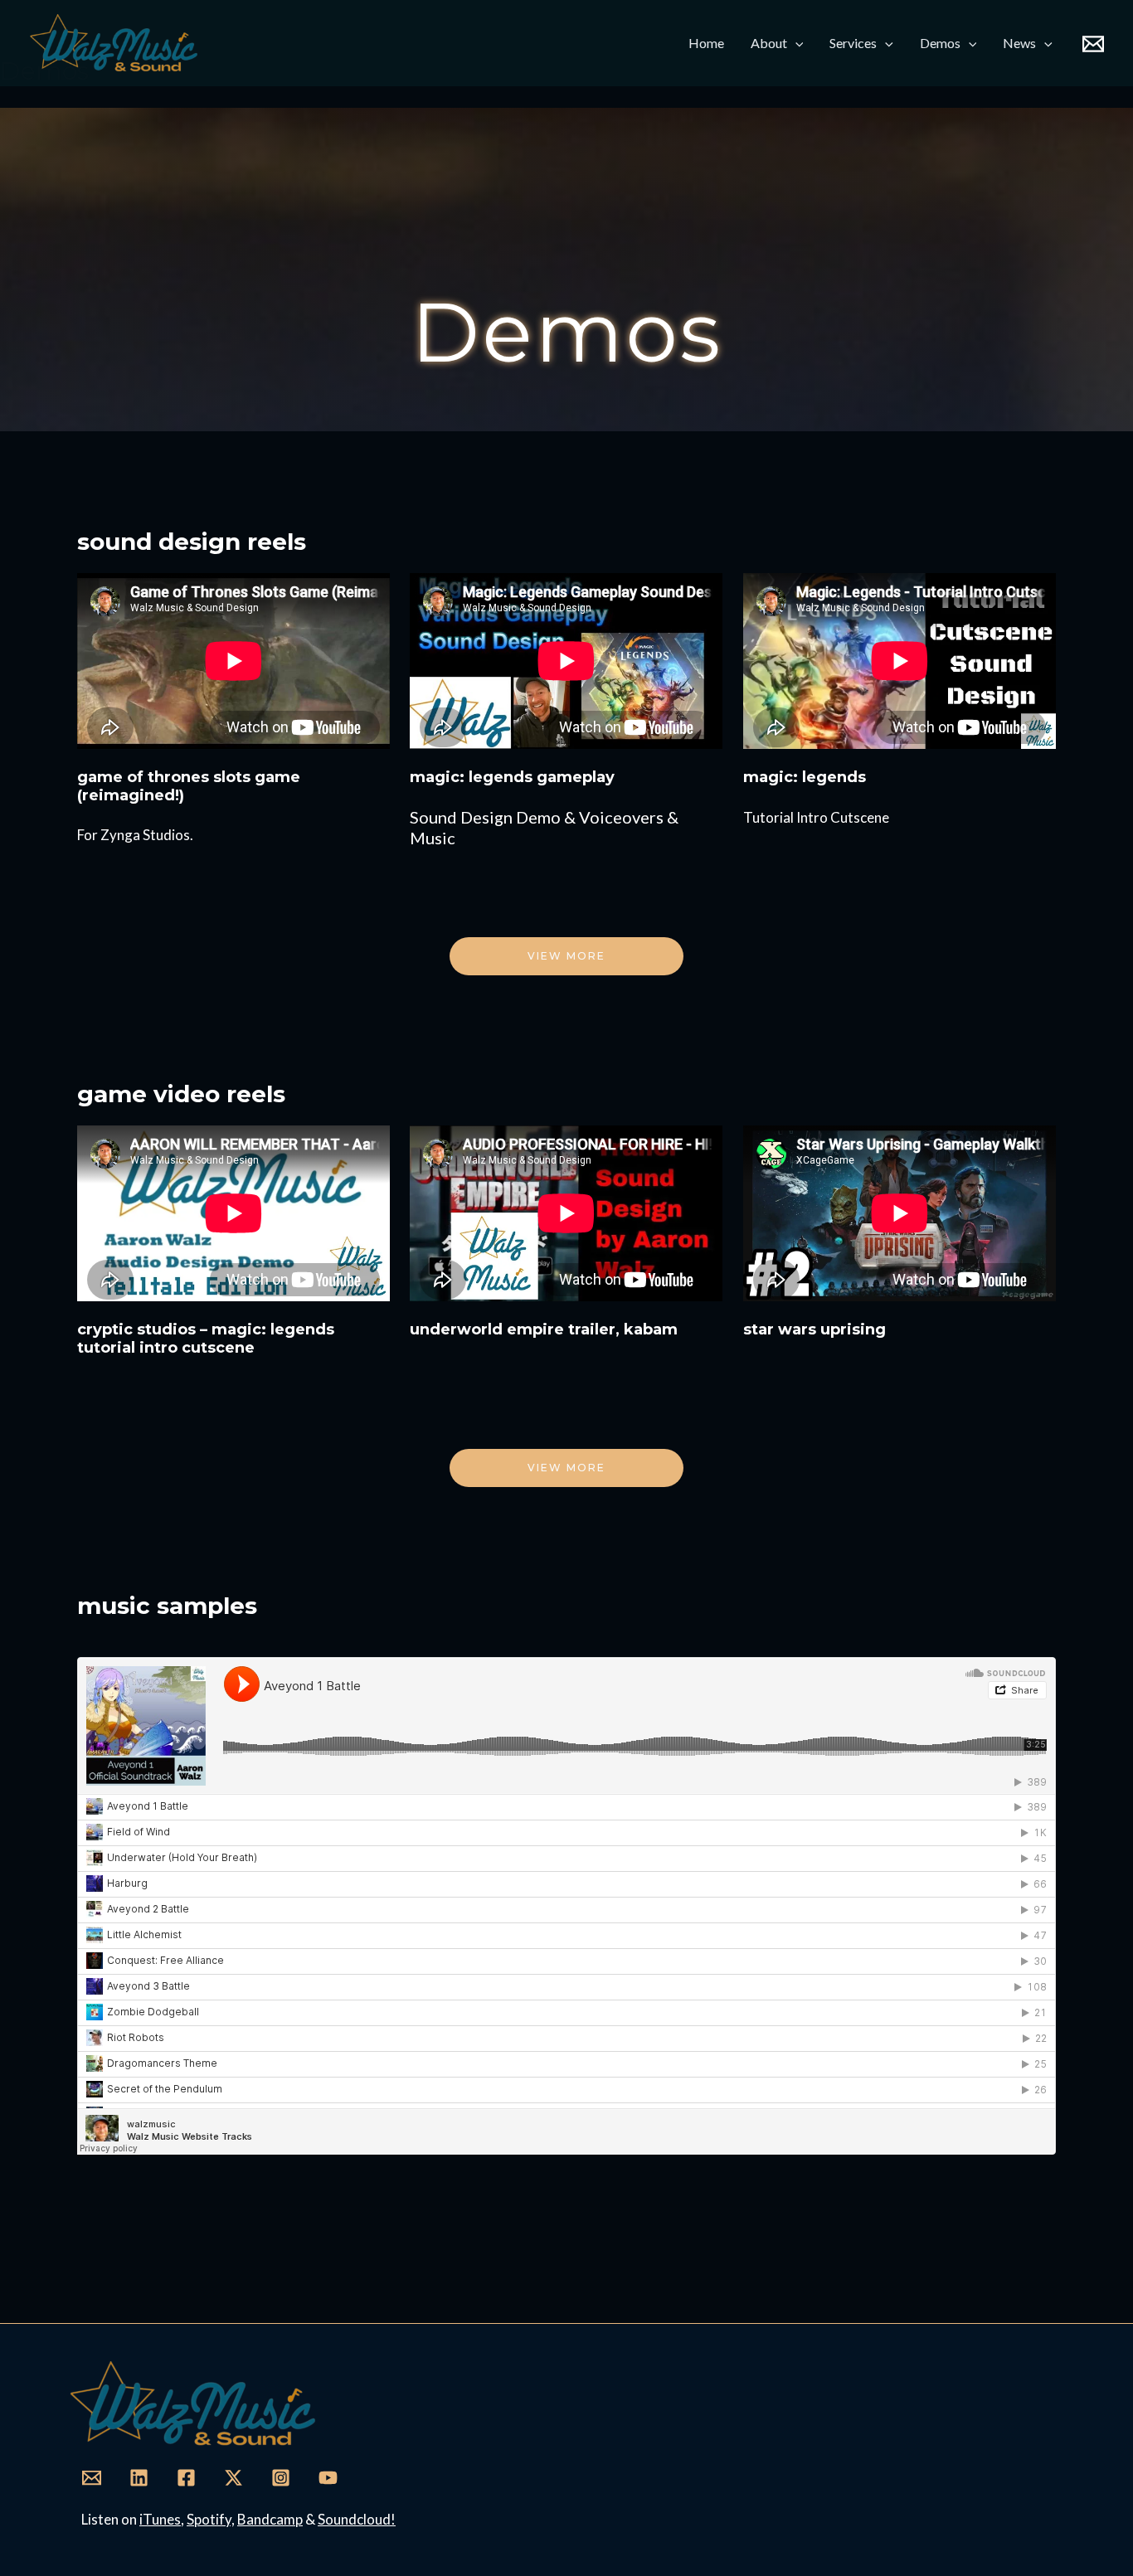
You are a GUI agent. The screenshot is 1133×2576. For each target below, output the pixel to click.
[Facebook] (186, 2478)
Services (853, 43)
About (769, 43)
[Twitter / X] (233, 2478)
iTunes (160, 2519)
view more (566, 956)
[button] (795, 43)
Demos (940, 43)
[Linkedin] (139, 2478)
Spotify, (211, 2519)
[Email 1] (1093, 44)
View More (566, 1468)
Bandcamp (270, 2519)
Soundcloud (354, 2519)
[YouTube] (328, 2478)
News (1019, 43)
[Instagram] (281, 2478)
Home (706, 43)
